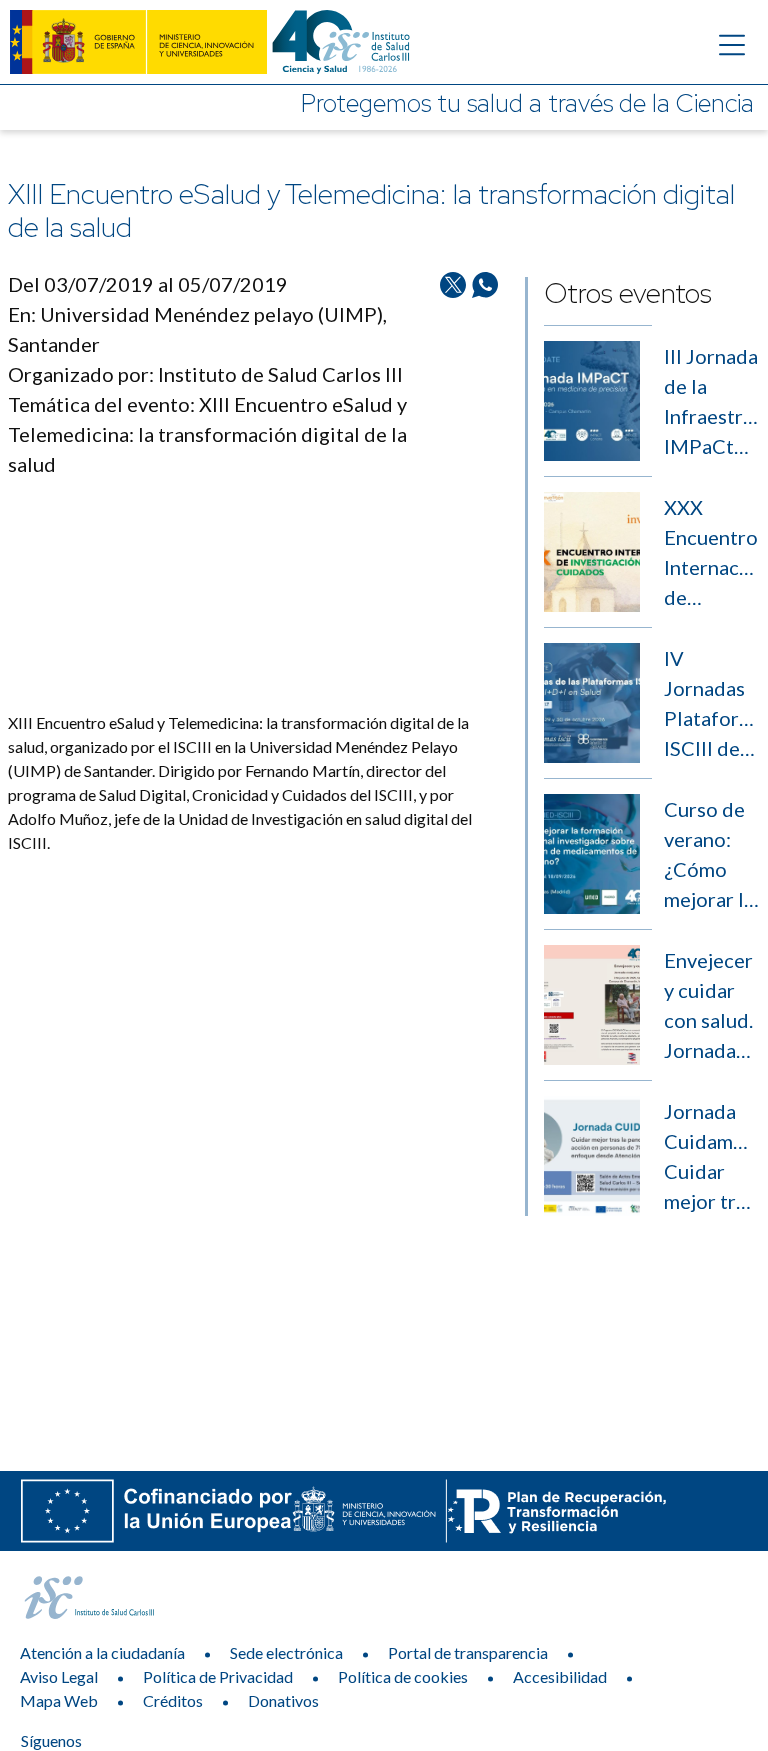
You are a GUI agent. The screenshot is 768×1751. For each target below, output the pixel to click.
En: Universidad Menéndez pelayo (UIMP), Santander (197, 329)
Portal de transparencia (468, 1652)
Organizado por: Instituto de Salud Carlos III (205, 374)
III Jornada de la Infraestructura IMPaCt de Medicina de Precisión (712, 402)
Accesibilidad (560, 1676)
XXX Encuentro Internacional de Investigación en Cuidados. (712, 553)
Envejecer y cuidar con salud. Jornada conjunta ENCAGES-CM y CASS (712, 1006)
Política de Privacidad (218, 1676)
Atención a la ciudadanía (102, 1652)
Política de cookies (403, 1676)
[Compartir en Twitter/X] (453, 490)
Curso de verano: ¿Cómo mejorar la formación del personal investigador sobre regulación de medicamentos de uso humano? (712, 855)
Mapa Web (59, 1700)
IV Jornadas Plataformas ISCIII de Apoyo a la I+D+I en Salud (712, 704)
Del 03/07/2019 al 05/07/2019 (148, 284)
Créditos (173, 1700)
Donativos (283, 1700)
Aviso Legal (59, 1676)
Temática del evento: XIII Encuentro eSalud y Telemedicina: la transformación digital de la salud (207, 434)
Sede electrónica (286, 1652)
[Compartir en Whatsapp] (485, 490)
